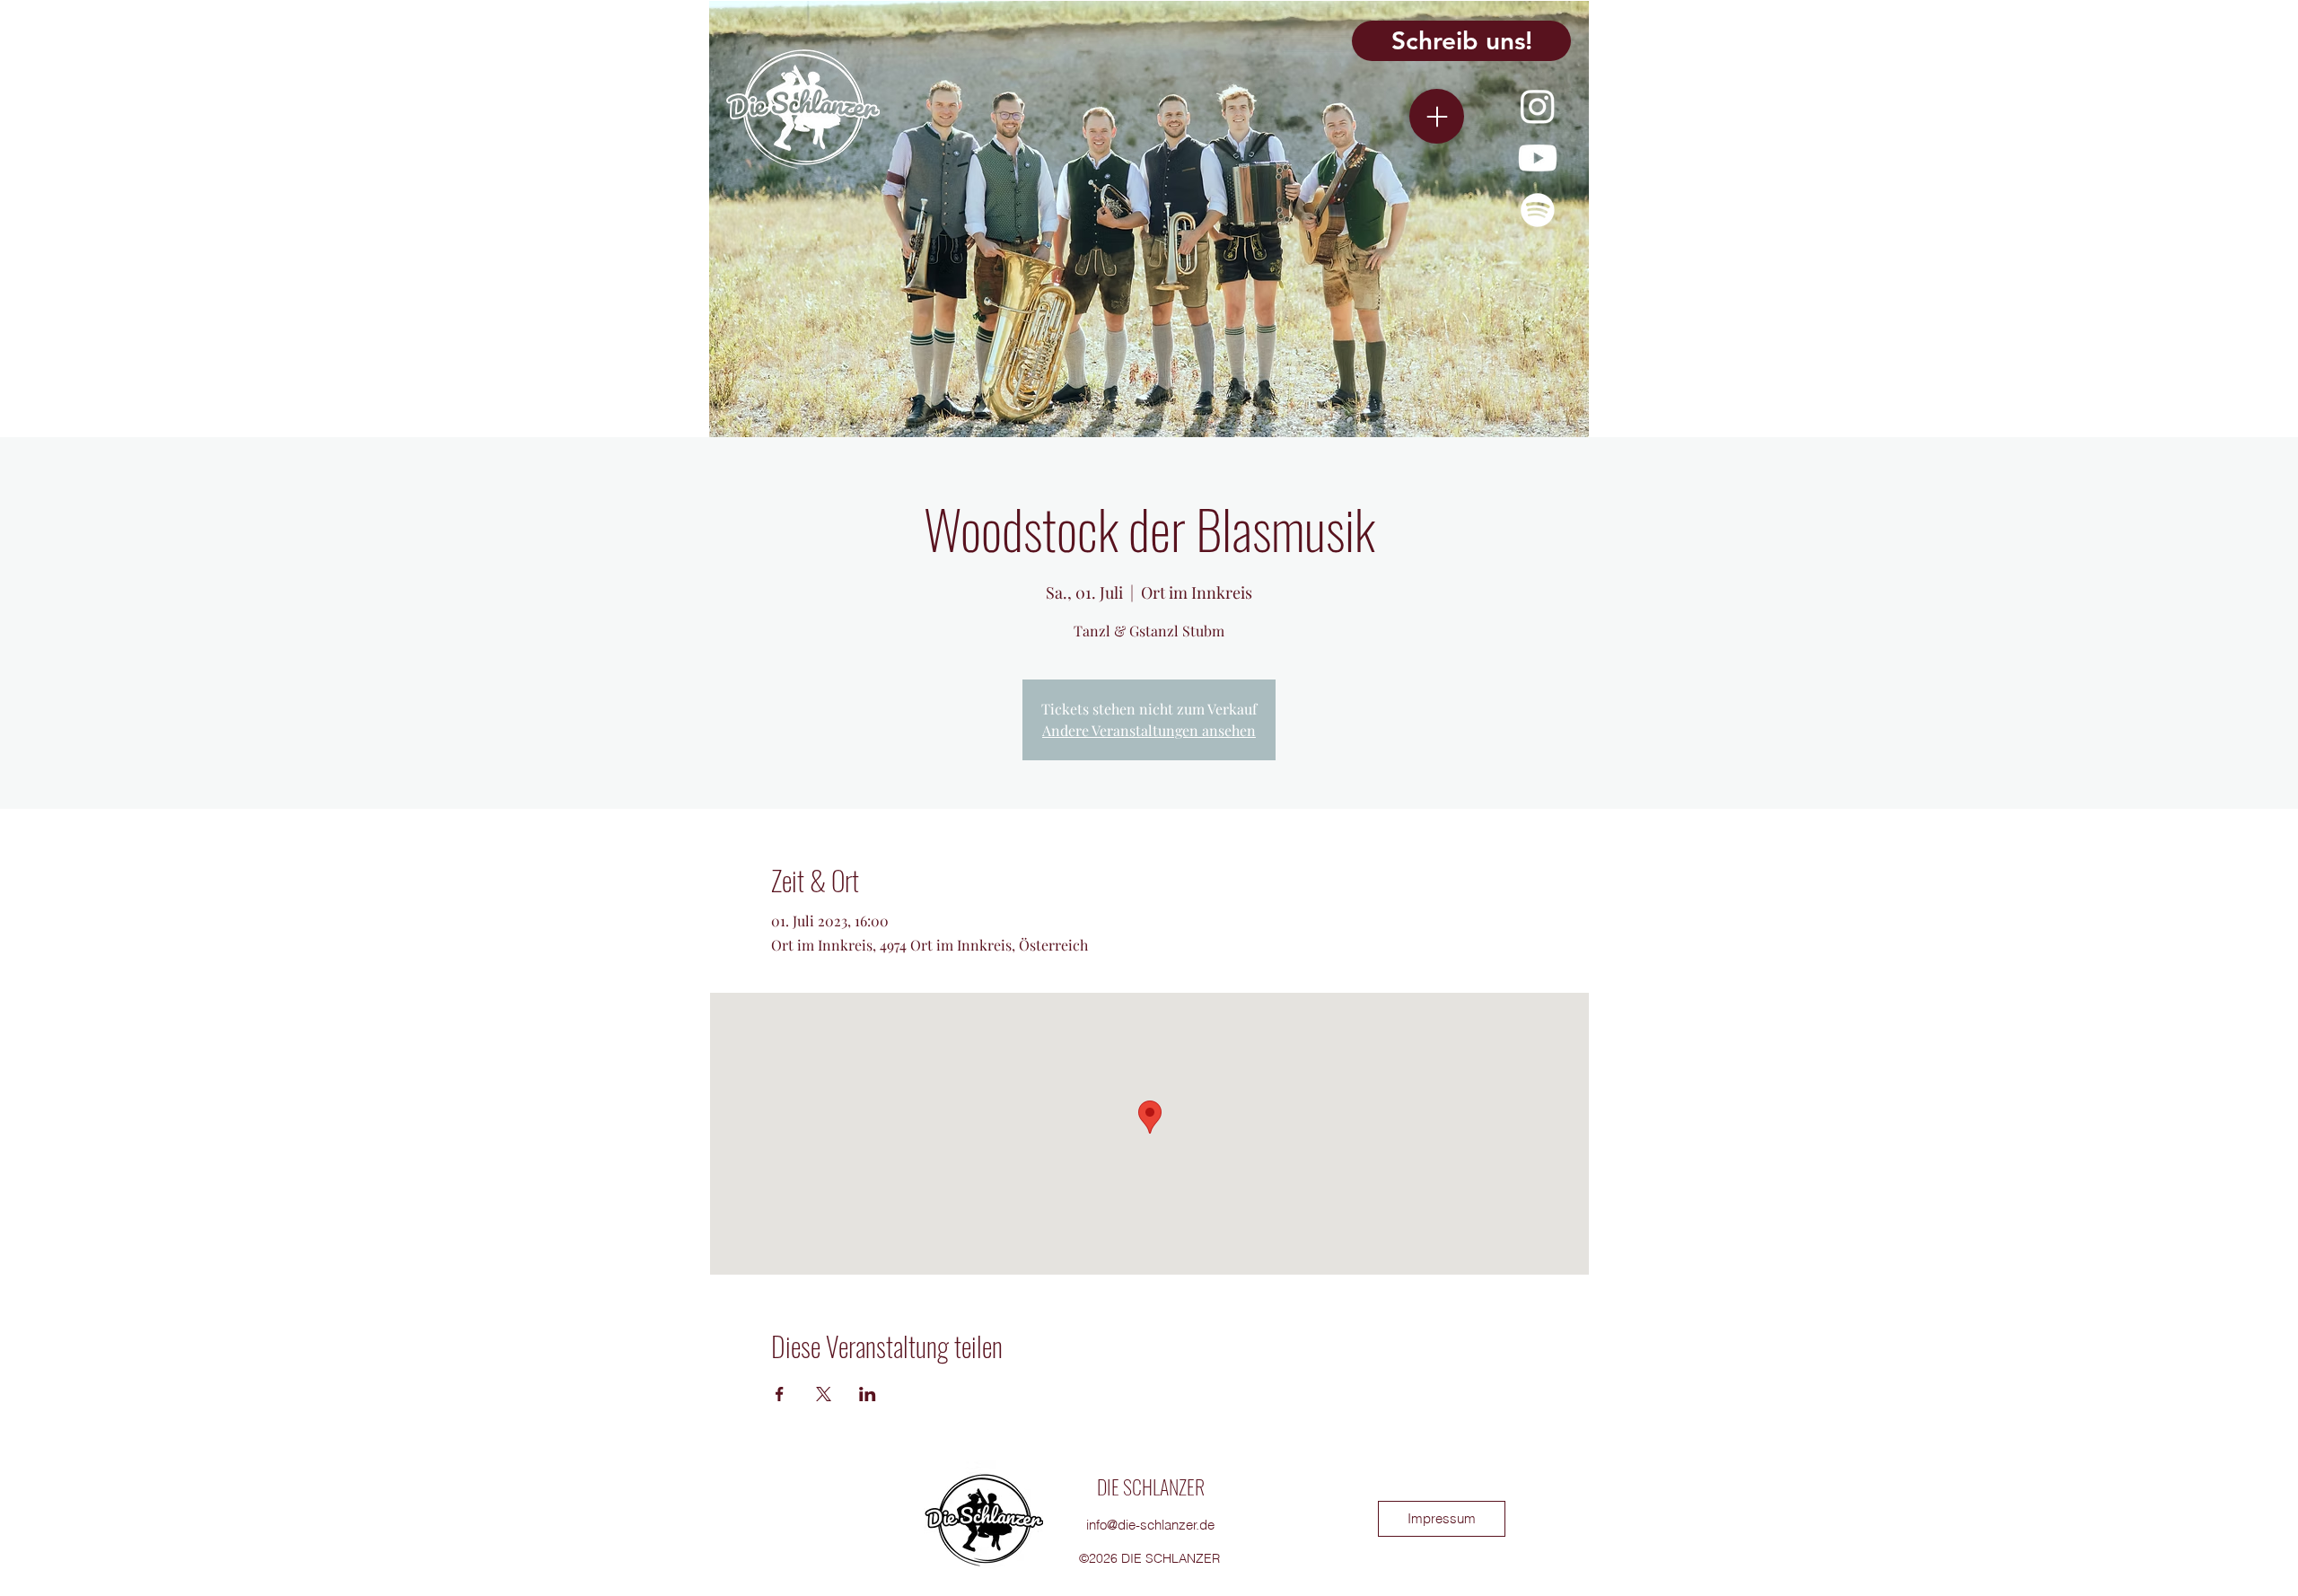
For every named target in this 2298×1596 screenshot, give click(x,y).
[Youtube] (1538, 158)
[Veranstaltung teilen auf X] (824, 1394)
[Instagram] (1538, 106)
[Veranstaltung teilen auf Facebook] (780, 1394)
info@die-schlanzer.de (1150, 1525)
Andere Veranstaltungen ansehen (1149, 730)
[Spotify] (1538, 210)
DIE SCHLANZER (1151, 1486)
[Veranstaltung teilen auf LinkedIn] (868, 1394)
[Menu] (1437, 116)
